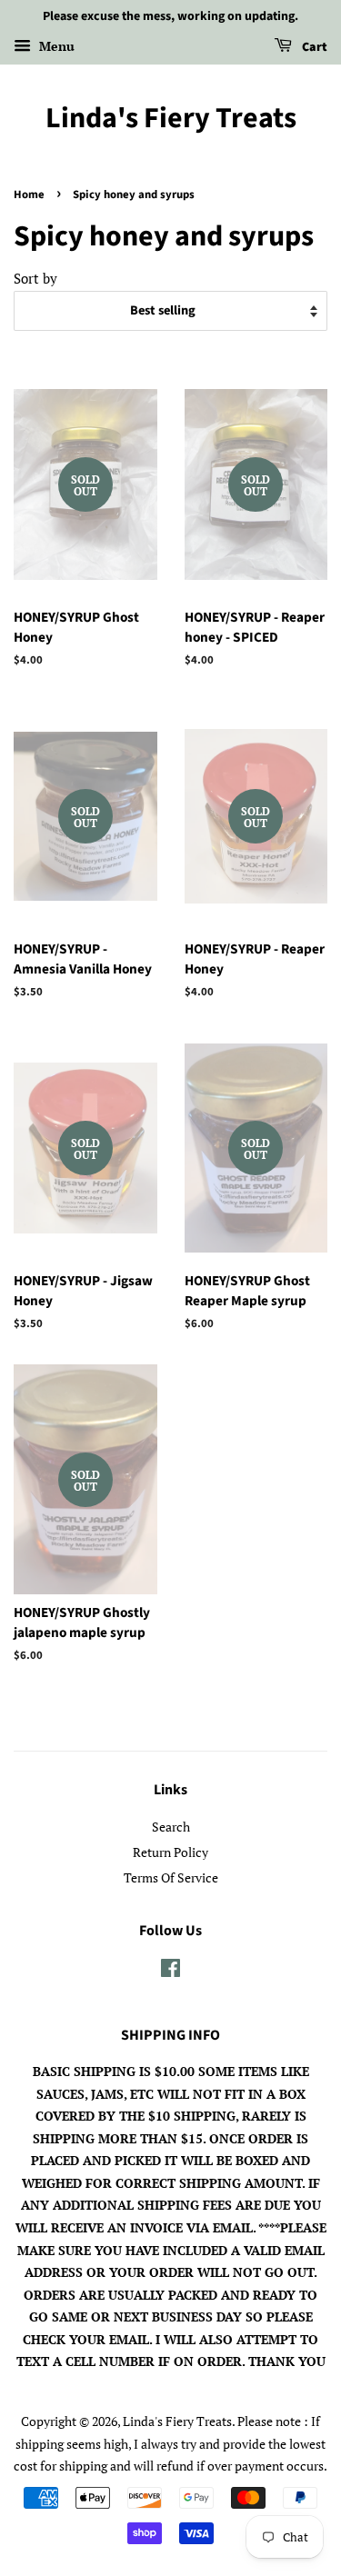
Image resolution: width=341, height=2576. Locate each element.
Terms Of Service (171, 1877)
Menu (55, 46)
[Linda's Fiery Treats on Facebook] (170, 1971)
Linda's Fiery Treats (171, 118)
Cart (313, 47)
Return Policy (170, 1852)
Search (171, 1827)
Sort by (35, 278)
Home (29, 195)
